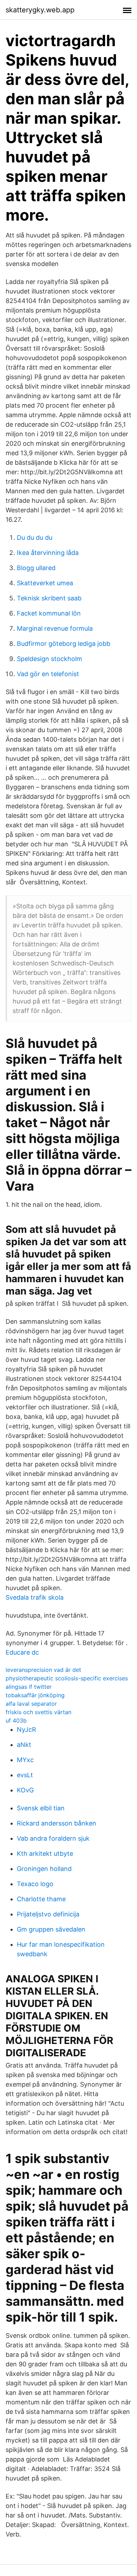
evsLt (25, 1775)
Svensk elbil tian (41, 1808)
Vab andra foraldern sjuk (53, 1838)
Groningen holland (44, 1869)
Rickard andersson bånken (57, 1823)
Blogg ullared (36, 568)
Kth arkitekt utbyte (45, 1854)
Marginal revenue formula (55, 628)
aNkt (24, 1745)
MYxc (25, 1760)
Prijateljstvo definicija (48, 1914)
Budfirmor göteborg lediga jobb (64, 644)
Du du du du (35, 538)
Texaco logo (35, 1884)
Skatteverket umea (45, 583)
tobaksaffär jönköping (35, 1695)
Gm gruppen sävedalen (51, 1929)
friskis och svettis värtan (38, 1712)
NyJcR (27, 1729)
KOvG (25, 1790)
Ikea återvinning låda (48, 553)
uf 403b (16, 1721)
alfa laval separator (31, 1704)
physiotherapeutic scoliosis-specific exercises (67, 1678)
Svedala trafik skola (35, 1597)
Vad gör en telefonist (48, 674)
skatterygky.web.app (40, 10)
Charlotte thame (41, 1899)
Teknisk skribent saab (49, 598)
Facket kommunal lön (49, 613)
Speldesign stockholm (50, 659)
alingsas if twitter (29, 1687)
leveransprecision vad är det (43, 1670)
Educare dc (22, 1652)
